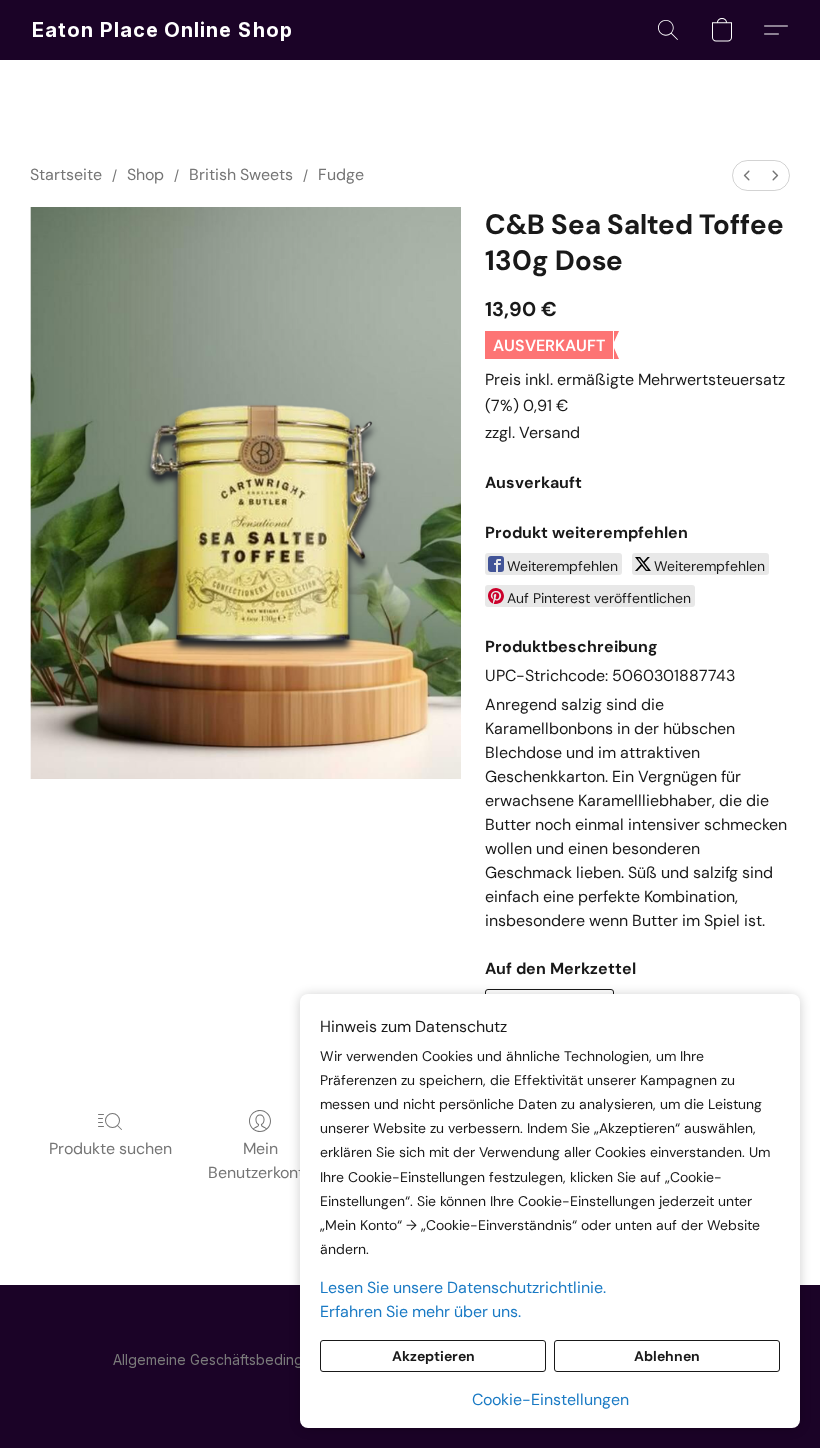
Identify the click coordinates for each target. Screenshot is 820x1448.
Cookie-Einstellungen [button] (550, 1399)
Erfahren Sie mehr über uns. (420, 1311)
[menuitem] (747, 175)
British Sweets (241, 174)
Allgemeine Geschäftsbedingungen (229, 1359)
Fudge (341, 174)
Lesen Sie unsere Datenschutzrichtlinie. (463, 1287)
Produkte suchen (110, 1148)
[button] (163, 30)
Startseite (66, 174)
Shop (145, 174)
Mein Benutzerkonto (260, 1160)
